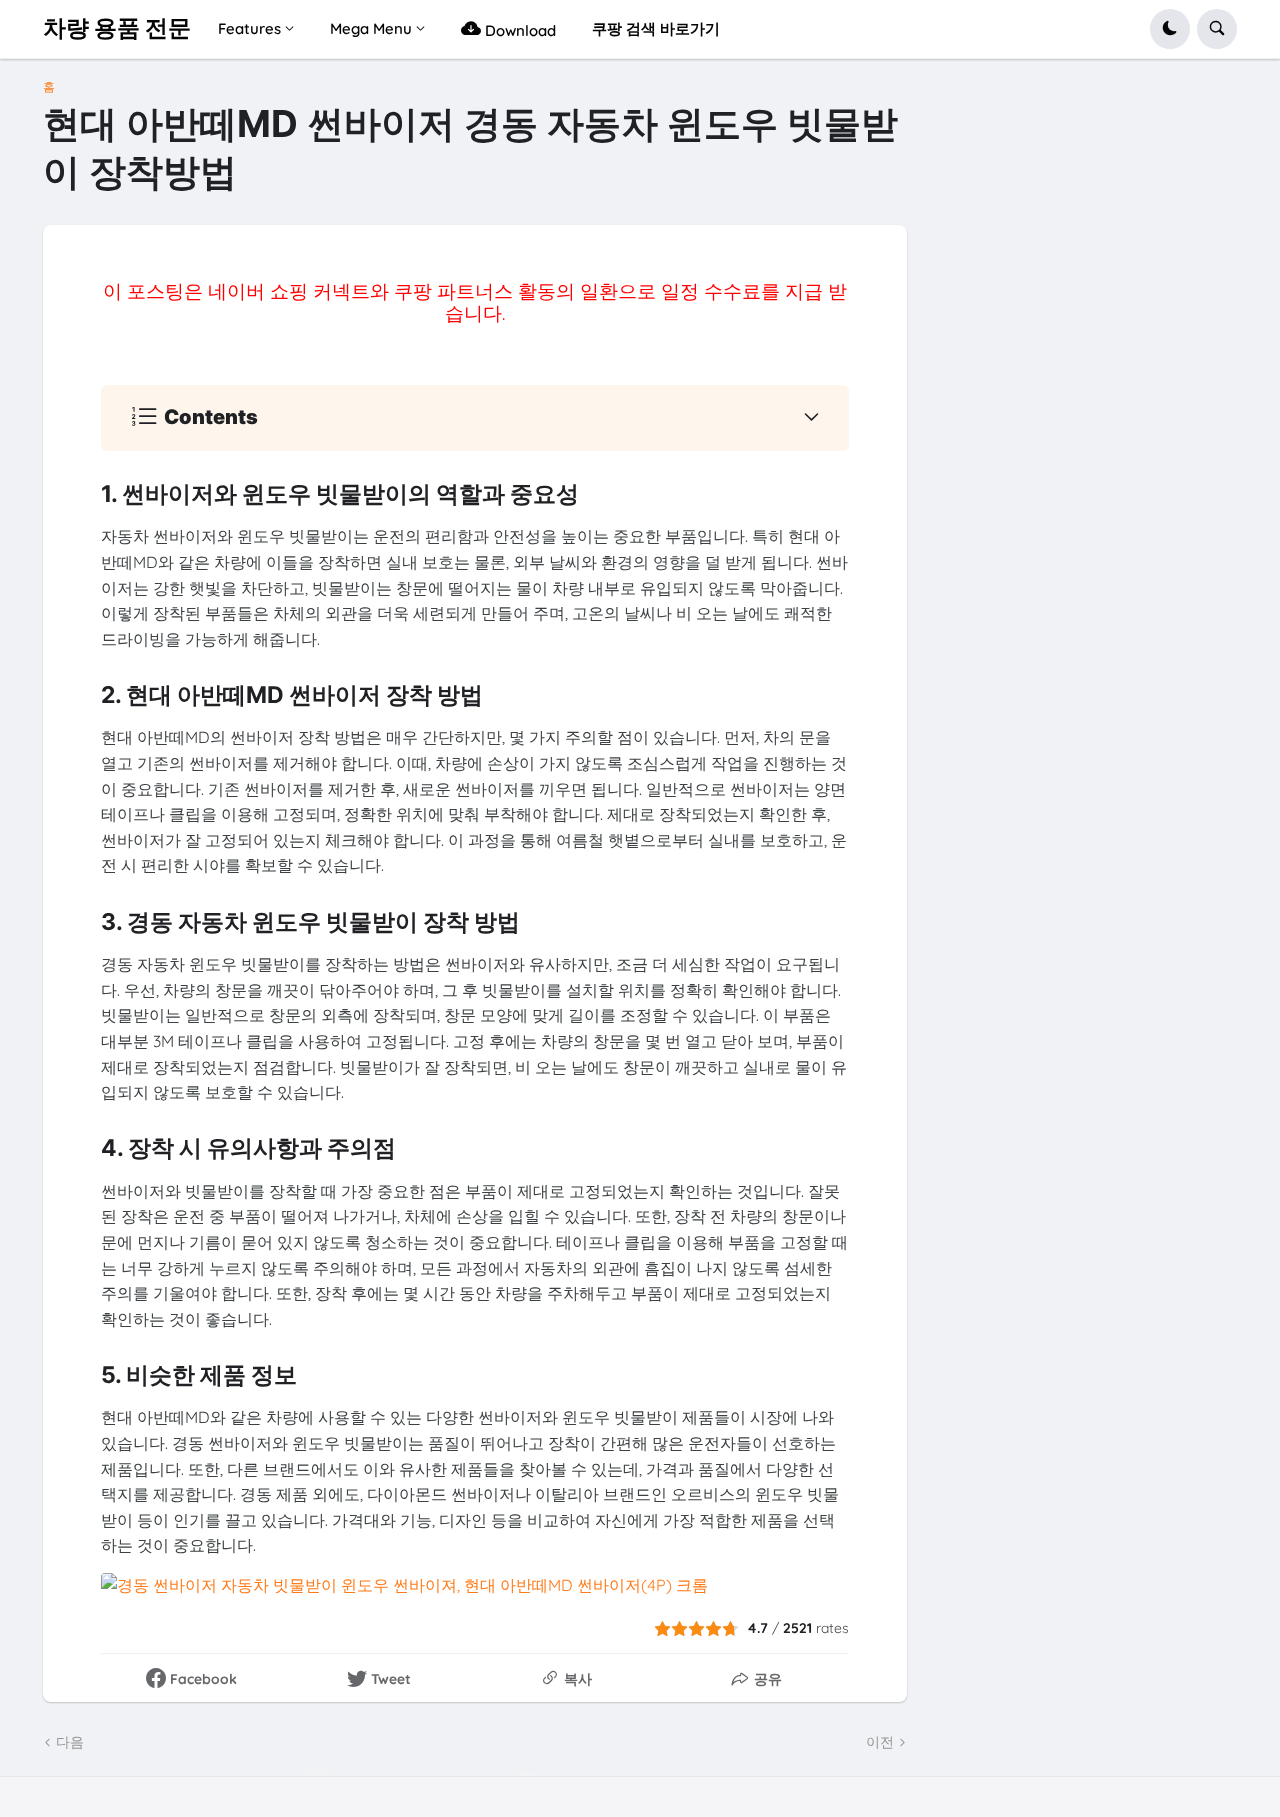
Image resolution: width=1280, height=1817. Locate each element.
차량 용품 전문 (117, 28)
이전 (880, 1742)
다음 (70, 1742)
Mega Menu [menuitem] (371, 28)
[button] (1170, 29)
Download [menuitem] (518, 30)
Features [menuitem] (249, 28)
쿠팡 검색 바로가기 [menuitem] (656, 28)
